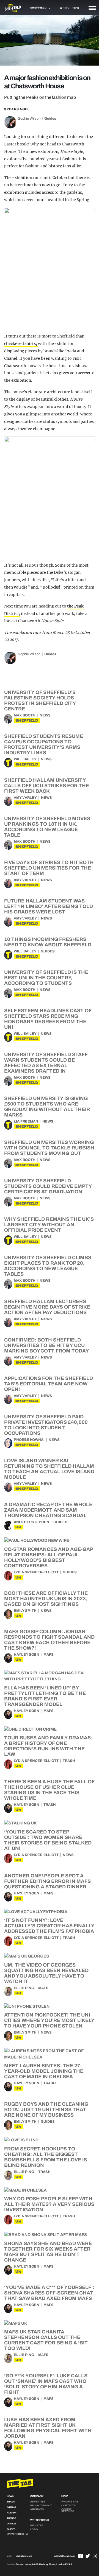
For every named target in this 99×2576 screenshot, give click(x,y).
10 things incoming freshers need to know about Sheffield (48, 942)
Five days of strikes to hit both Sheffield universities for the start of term (49, 868)
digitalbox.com (24, 2556)
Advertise (38, 2502)
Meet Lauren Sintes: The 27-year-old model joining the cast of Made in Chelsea (44, 2071)
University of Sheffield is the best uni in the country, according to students (46, 978)
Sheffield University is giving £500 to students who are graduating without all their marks (47, 1107)
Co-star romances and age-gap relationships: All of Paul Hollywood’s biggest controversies (49, 1557)
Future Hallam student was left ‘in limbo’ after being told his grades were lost (49, 906)
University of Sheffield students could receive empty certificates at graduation (48, 1186)
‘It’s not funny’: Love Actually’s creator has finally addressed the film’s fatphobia (49, 1926)
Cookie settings (68, 2510)
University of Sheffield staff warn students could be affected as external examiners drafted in (46, 1063)
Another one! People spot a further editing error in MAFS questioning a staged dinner (47, 1881)
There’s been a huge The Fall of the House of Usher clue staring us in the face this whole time (49, 1790)
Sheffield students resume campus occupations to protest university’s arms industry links (44, 744)
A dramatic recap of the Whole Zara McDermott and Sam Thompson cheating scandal (48, 1510)
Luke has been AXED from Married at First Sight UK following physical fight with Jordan (48, 2428)
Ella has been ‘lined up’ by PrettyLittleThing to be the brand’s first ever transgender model (45, 1696)
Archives (37, 2509)
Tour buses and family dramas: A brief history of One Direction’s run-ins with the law (48, 1746)
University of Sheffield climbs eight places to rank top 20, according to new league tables (48, 1266)
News (45, 715)
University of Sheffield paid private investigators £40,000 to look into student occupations (46, 1425)
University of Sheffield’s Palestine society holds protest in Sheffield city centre (40, 701)
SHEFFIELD (27, 720)
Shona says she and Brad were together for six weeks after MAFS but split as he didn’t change (48, 2252)
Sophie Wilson (29, 119)
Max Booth (25, 715)
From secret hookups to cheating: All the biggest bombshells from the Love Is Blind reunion (46, 2157)
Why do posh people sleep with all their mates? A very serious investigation (49, 2204)
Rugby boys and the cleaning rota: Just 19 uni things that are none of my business (46, 2110)
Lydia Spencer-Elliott (36, 1572)
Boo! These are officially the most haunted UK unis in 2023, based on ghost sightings (46, 1599)
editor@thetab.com (64, 2556)
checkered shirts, (21, 344)
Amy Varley (25, 798)
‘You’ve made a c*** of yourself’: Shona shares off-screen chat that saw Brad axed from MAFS (49, 2293)
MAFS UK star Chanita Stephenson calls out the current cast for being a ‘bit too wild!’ (46, 2340)
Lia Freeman (26, 1121)
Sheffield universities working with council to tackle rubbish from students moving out (49, 1148)
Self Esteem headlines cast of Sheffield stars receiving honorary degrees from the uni (48, 1019)
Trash (69, 1761)
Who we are (70, 2502)
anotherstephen (31, 1522)
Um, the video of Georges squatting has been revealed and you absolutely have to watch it (46, 1973)
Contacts (68, 2505)
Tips (76, 8)
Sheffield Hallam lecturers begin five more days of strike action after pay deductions (47, 1307)
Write (65, 8)
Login (34, 2529)
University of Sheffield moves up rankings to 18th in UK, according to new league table (47, 827)
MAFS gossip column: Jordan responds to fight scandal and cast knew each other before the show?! (49, 1640)
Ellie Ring (24, 1988)
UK (18, 1527)
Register (37, 2526)
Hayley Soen (27, 1655)
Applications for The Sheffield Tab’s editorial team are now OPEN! (49, 1384)
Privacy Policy (41, 2505)
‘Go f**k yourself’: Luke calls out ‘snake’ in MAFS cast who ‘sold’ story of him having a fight (46, 2384)
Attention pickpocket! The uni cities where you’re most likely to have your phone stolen (49, 2020)
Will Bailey (25, 759)
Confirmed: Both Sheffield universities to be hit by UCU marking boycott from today (47, 1345)
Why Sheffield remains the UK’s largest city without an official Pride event (49, 1225)
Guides (50, 119)
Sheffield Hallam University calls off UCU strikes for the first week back (47, 786)
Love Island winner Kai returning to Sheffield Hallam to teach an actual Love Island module (49, 1469)
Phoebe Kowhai (29, 1440)
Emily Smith (25, 1611)
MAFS (49, 1655)
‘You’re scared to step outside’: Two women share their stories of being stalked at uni (48, 1840)
